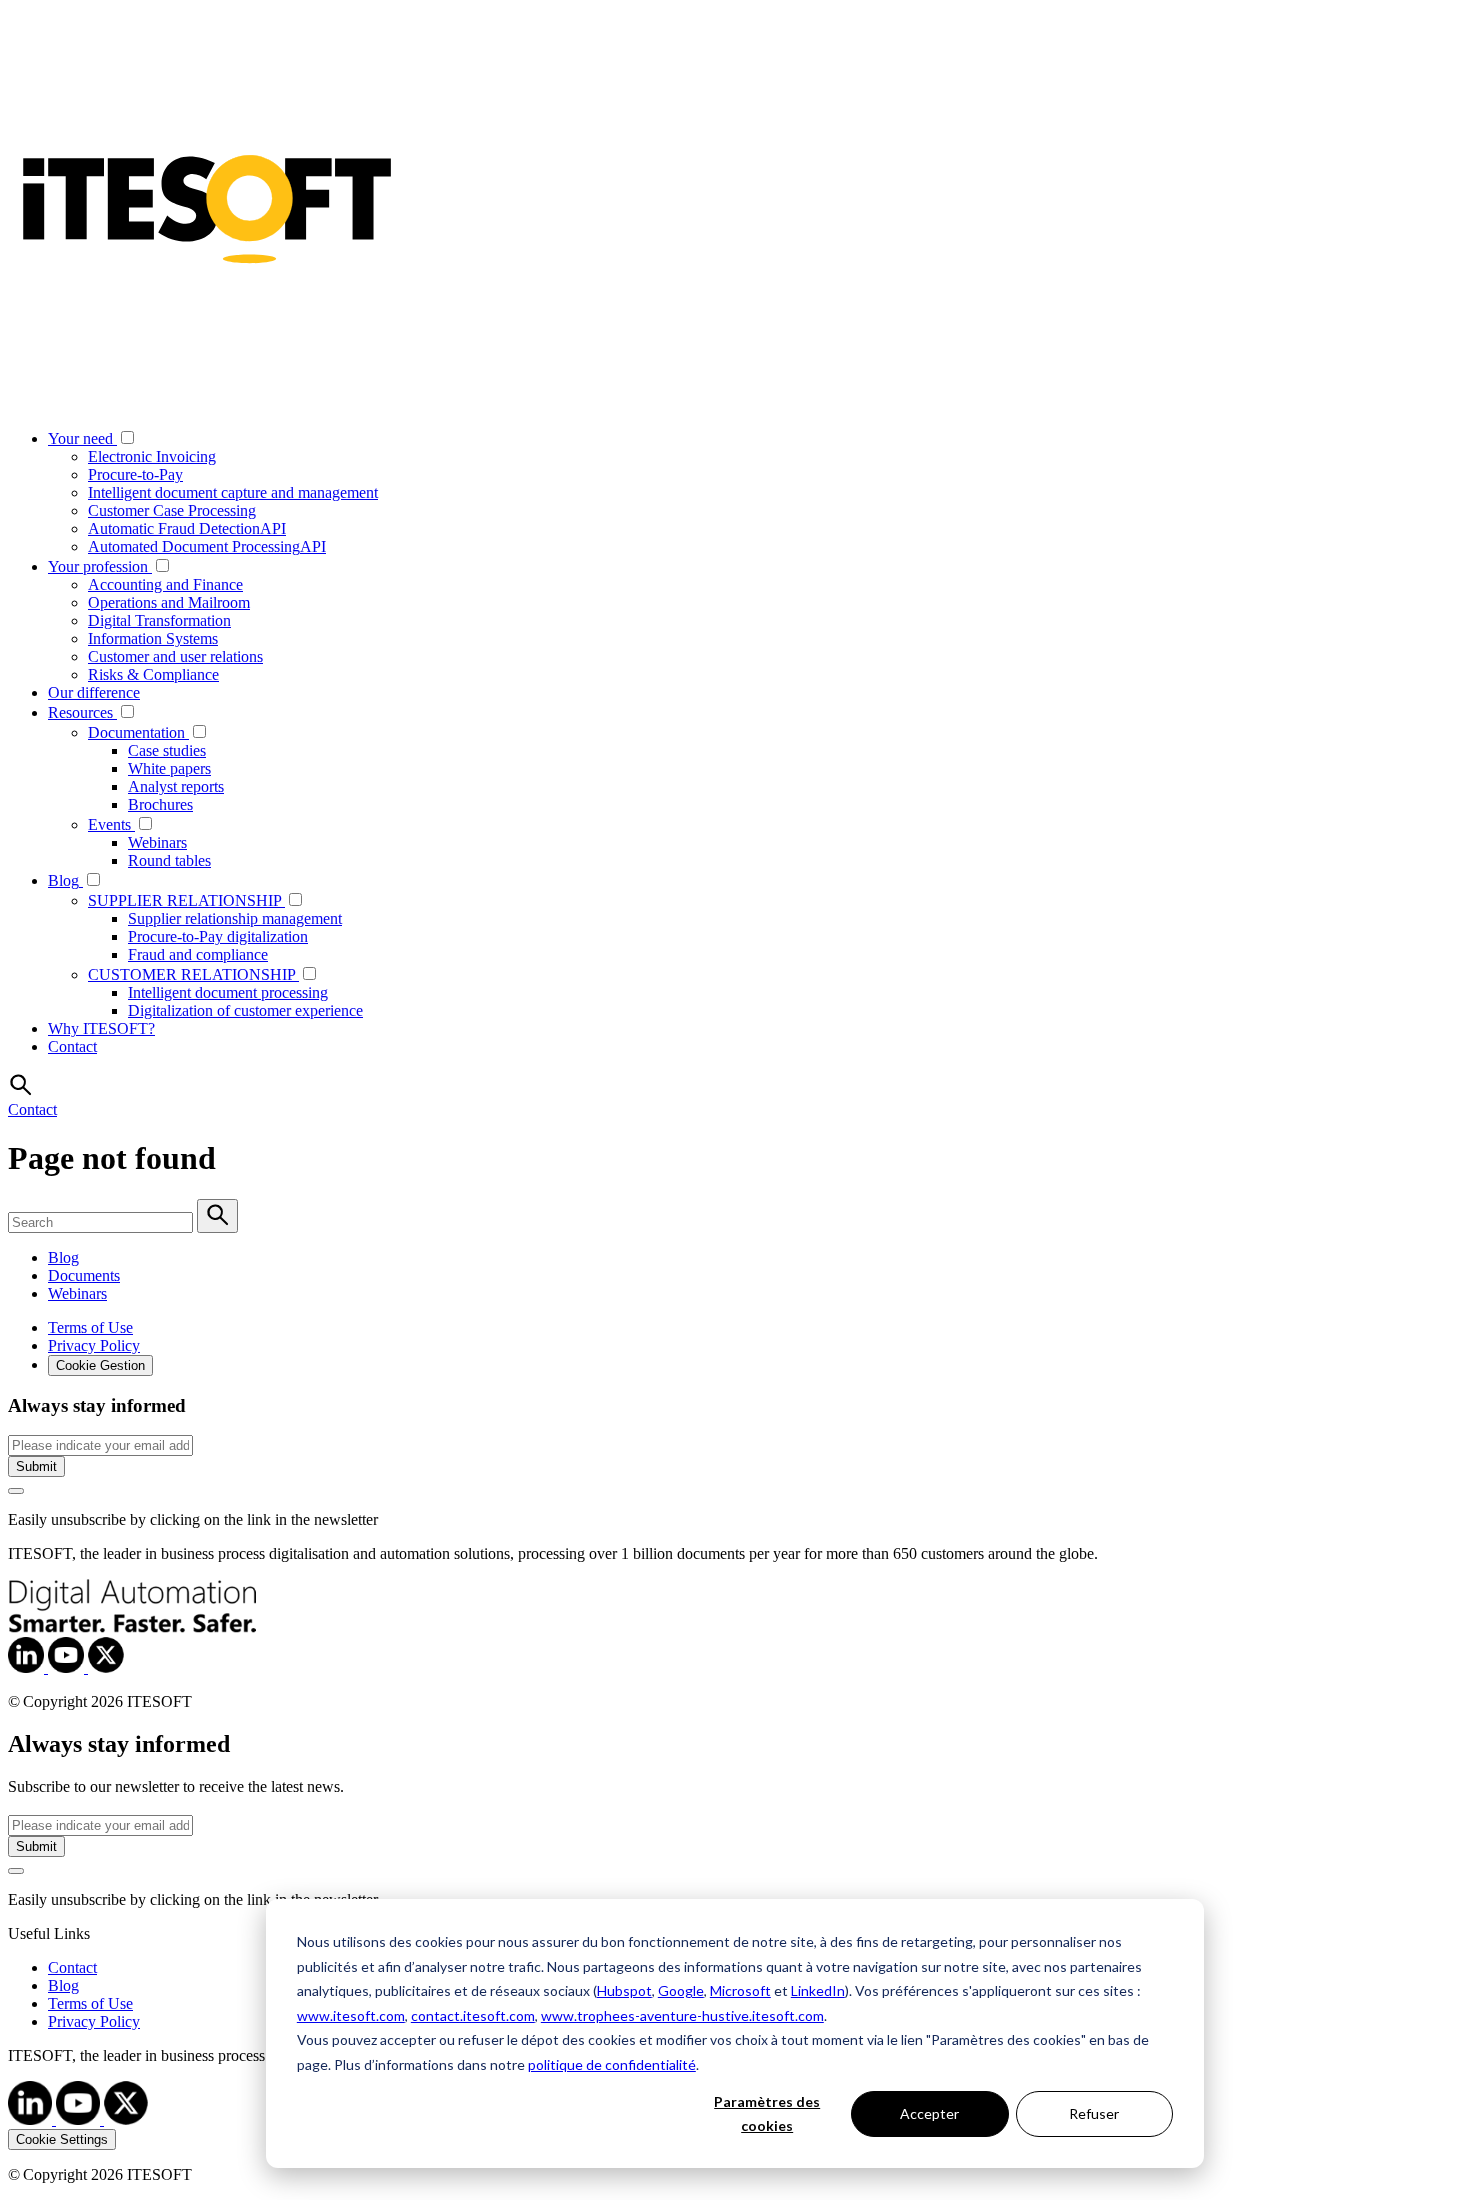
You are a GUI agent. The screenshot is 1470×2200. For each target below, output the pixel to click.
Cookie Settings (62, 2139)
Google (681, 1990)
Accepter (929, 2113)
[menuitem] (755, 492)
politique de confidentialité (612, 2064)
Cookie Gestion (100, 1365)
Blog (63, 1257)
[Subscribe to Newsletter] (16, 1491)
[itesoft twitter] (126, 2119)
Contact (32, 1109)
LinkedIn (818, 1990)
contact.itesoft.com (473, 2015)
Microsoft (740, 1990)
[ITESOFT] (208, 402)
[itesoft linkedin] (32, 2119)
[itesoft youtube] (80, 2119)
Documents (84, 1275)
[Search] (217, 1216)
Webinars (77, 1293)
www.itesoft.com (351, 2015)
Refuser (1094, 2113)
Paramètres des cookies (767, 2114)
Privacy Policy (94, 1345)
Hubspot (624, 1990)
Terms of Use (90, 1327)
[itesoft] (28, 1667)
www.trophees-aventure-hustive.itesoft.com (682, 2015)
